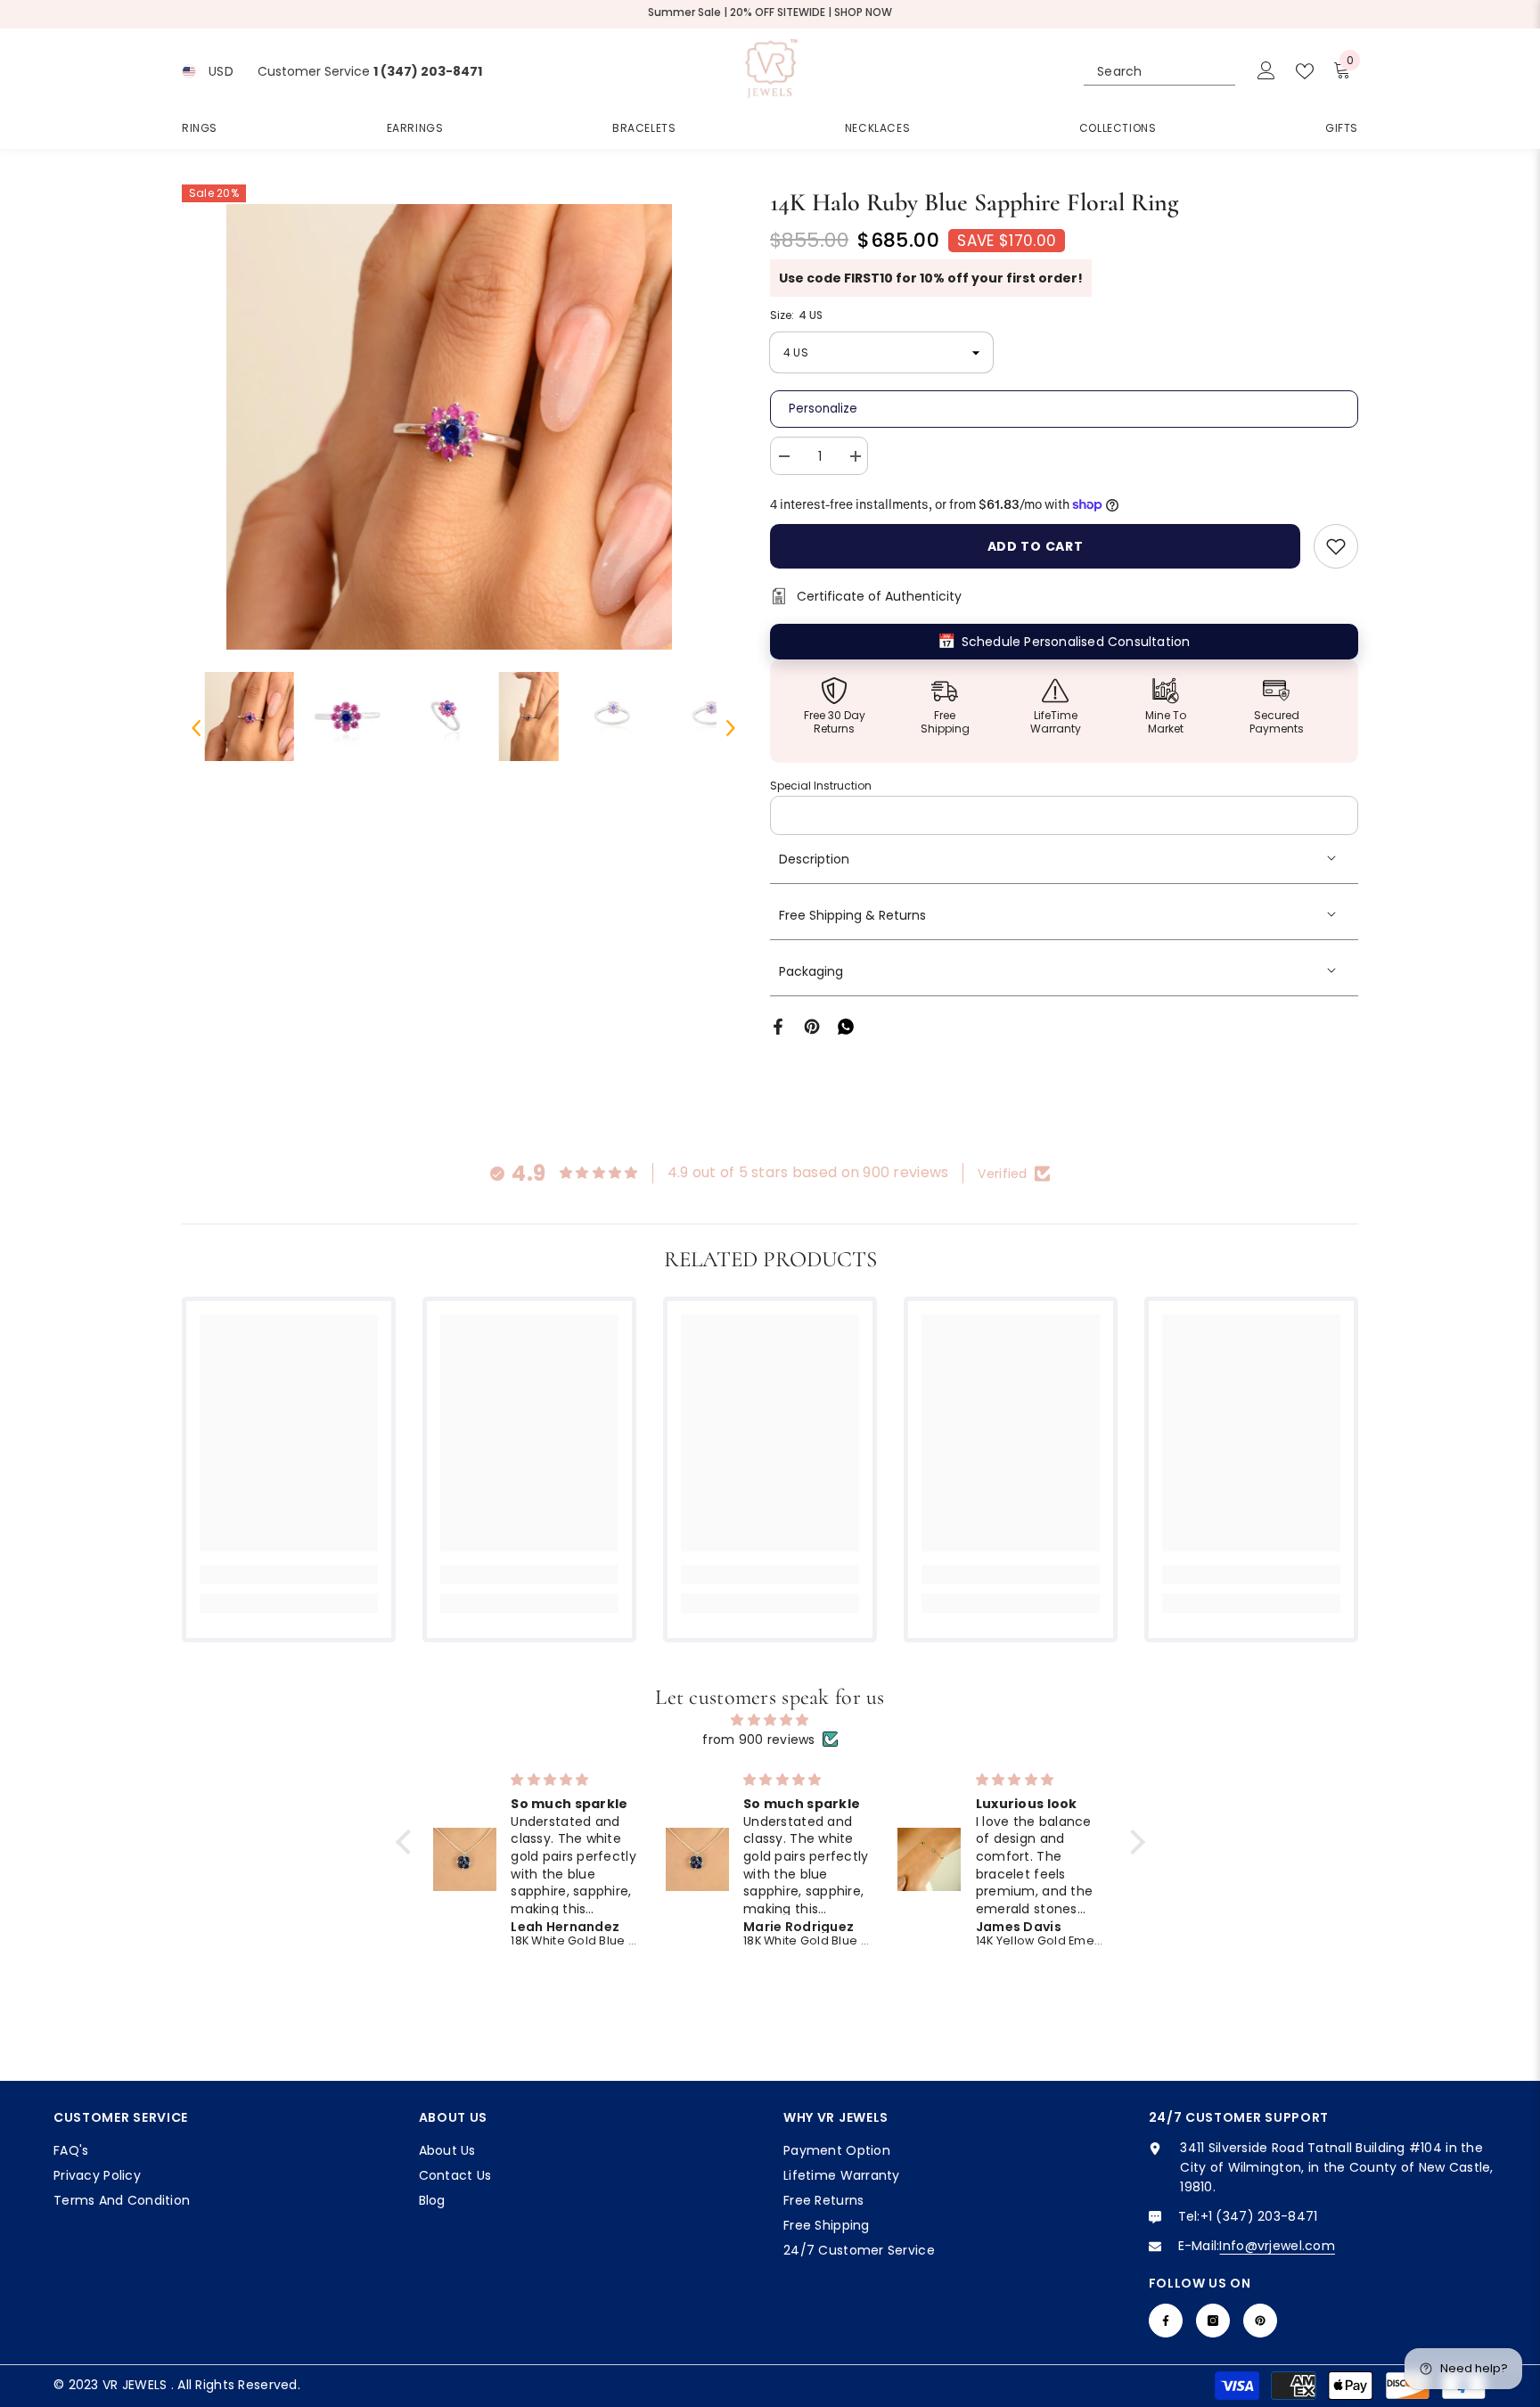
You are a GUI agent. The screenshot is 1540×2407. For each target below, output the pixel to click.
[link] (289, 1575)
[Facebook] (778, 1026)
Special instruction (821, 786)
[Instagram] (1213, 2321)
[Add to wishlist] (1336, 546)
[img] (770, 1720)
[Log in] (1266, 71)
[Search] (1159, 72)
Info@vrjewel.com (1277, 2246)
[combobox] (1143, 71)
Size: (796, 315)
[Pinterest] (812, 1026)
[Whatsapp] (846, 1026)
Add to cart (1036, 546)
